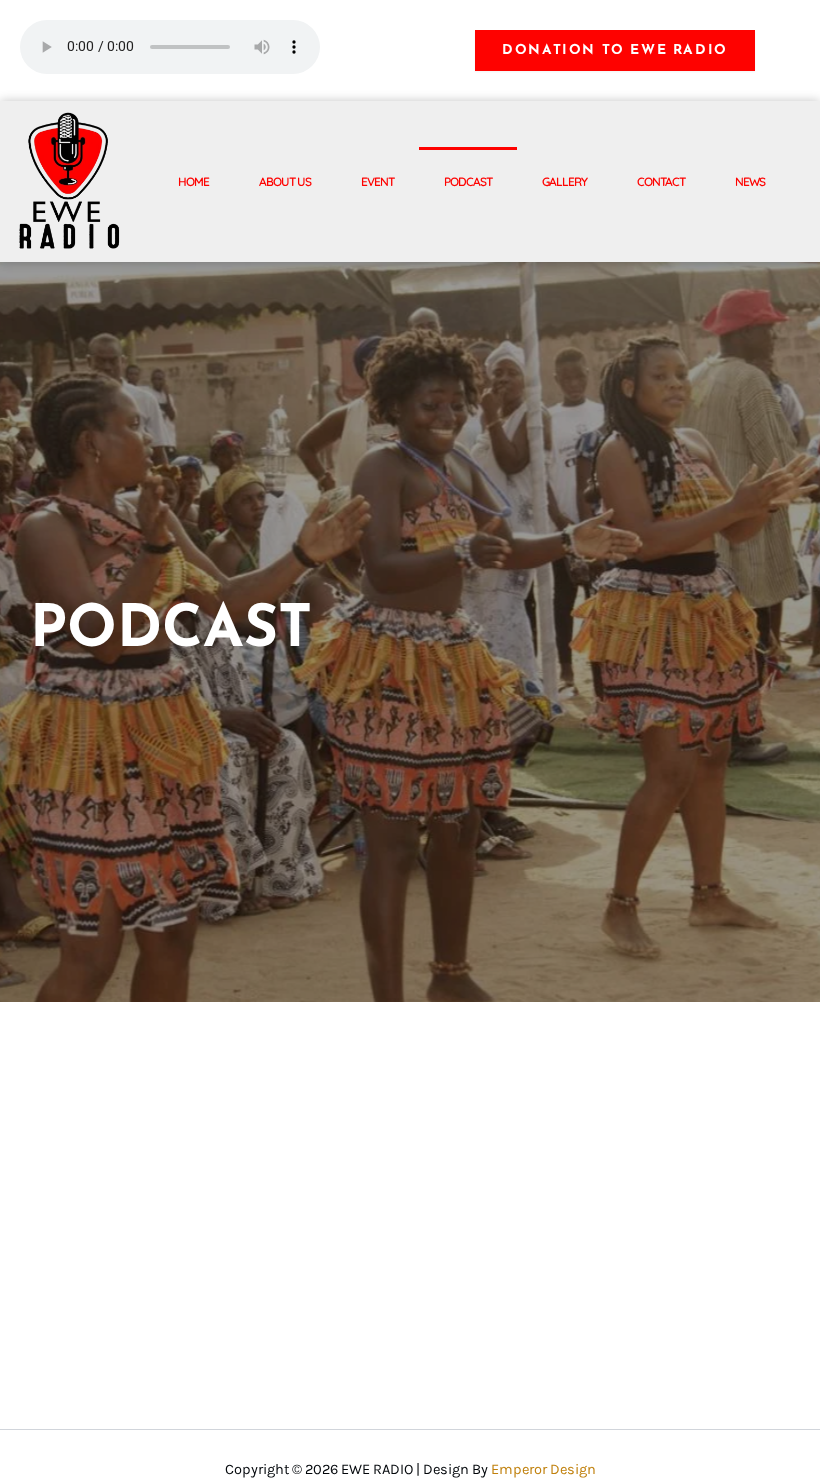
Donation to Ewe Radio (615, 50)
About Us (285, 181)
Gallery (564, 181)
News (750, 181)
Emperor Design (543, 1469)
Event (377, 181)
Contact (661, 181)
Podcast (468, 181)
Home (193, 181)
